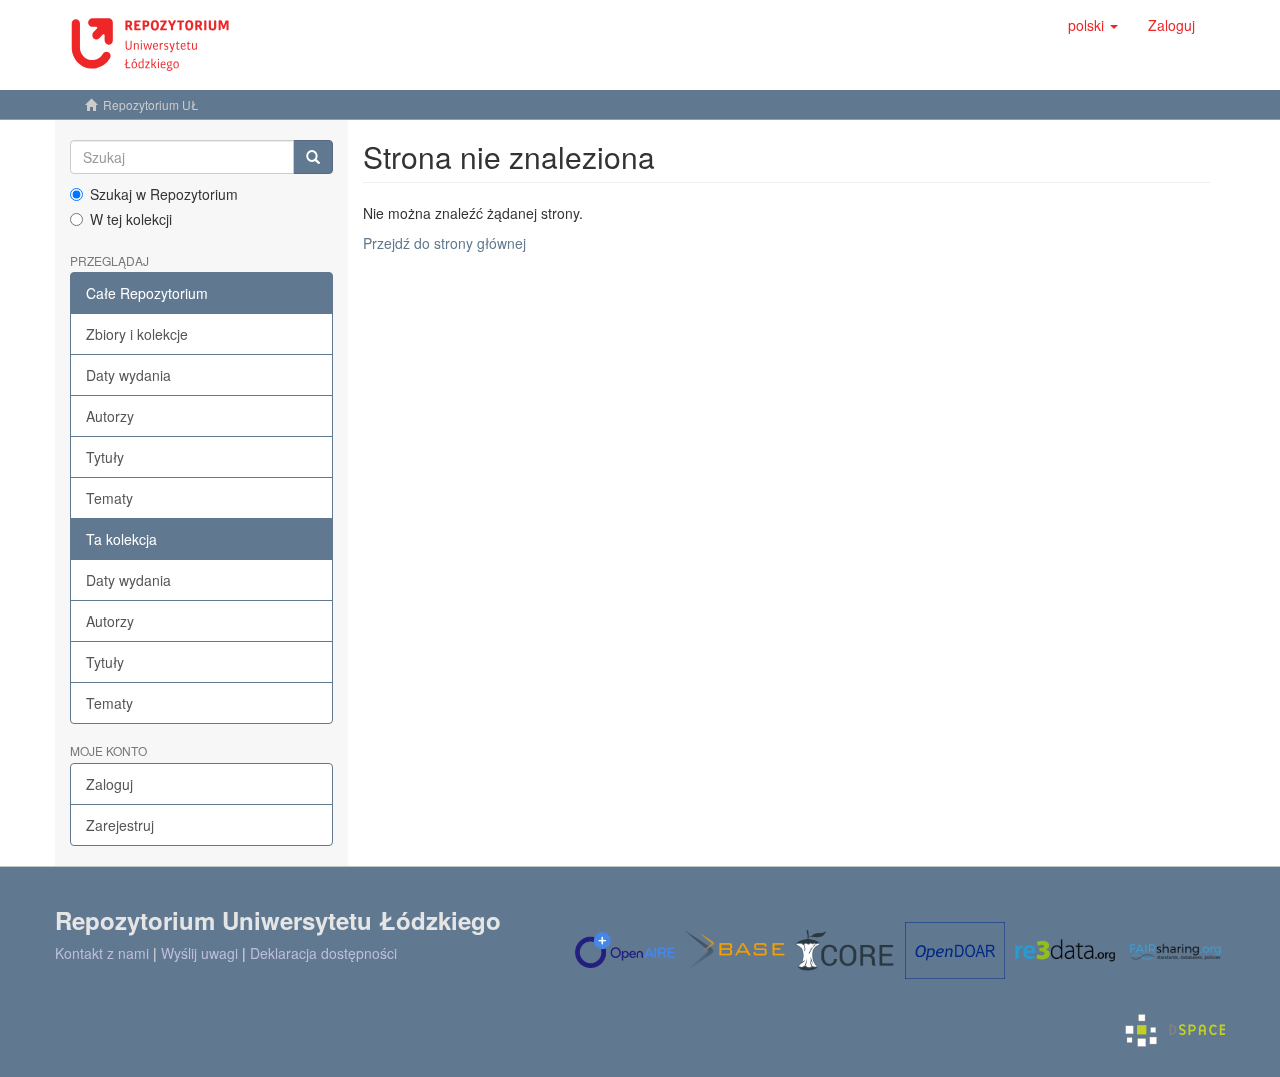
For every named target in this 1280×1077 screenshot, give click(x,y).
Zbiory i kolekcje (137, 334)
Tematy (109, 498)
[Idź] (313, 157)
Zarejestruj (120, 825)
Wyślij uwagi (199, 953)
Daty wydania (128, 375)
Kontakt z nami (102, 953)
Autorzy (110, 416)
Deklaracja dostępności (323, 953)
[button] (1093, 25)
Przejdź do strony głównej (444, 243)
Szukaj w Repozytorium (164, 194)
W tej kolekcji (131, 219)
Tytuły (105, 457)
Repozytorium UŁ (151, 104)
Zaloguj (109, 784)
